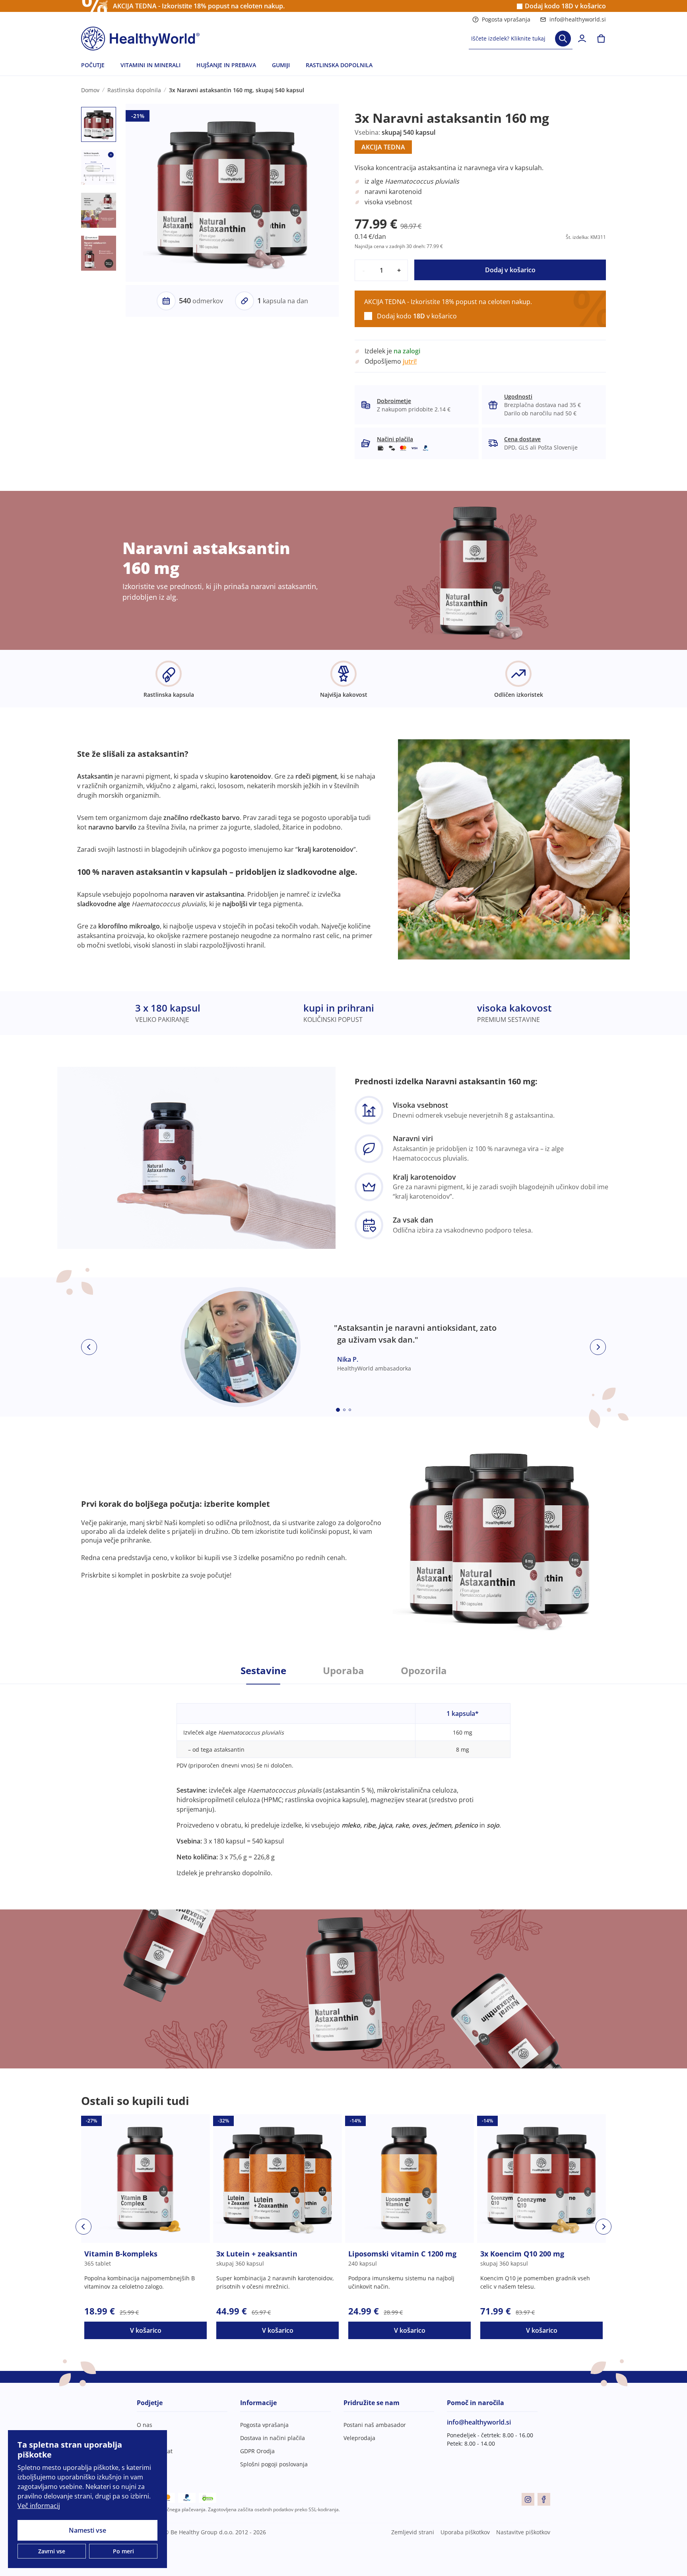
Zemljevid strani (413, 2532)
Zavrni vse (52, 2551)
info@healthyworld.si (578, 19)
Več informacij (39, 2506)
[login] (582, 39)
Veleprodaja (359, 2438)
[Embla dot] (338, 1410)
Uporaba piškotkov (465, 2532)
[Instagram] (528, 2499)
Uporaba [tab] (343, 1671)
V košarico (146, 2330)
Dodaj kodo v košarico (565, 6)
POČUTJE (93, 65)
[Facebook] (544, 2499)
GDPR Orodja (257, 2451)
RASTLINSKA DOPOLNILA (339, 65)
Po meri (123, 2551)
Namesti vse (87, 2530)
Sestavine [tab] (263, 1671)
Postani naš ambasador (375, 2425)
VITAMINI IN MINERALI (150, 65)
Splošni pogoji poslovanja (274, 2464)
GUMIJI (281, 65)
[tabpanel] (343, 1781)
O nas (145, 2425)
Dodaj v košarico (510, 270)
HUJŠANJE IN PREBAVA (226, 65)
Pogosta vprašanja (506, 19)
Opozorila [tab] (424, 1671)
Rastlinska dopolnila (134, 90)
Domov (90, 90)
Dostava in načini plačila (273, 2438)
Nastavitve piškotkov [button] (523, 2532)
